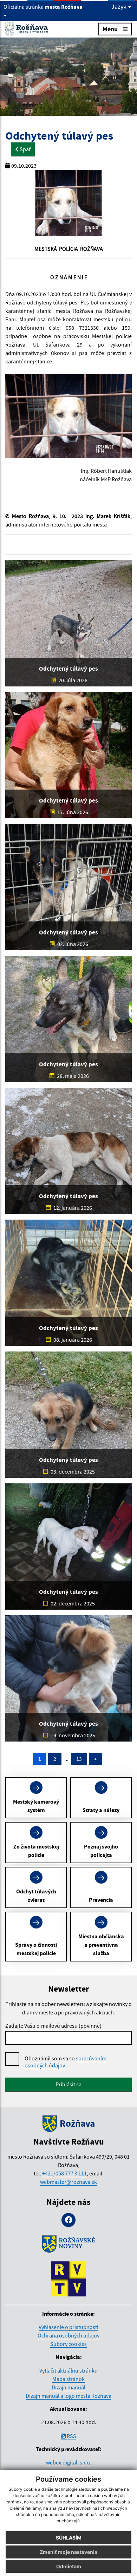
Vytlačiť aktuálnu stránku (68, 2370)
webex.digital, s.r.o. (69, 2462)
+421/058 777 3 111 (64, 2173)
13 (79, 1759)
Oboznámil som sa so (66, 2062)
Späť (25, 149)
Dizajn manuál (68, 2387)
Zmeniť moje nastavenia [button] (68, 2552)
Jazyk (120, 7)
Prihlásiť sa (68, 2084)
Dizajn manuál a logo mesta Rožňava (68, 2396)
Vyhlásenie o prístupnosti (68, 2327)
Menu (110, 29)
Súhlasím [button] (69, 2538)
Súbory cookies (68, 2344)
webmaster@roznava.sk (68, 2182)
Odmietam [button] (69, 2566)
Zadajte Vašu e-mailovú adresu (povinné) (53, 2026)
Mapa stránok (68, 2379)
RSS (71, 2436)
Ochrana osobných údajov (68, 2335)
